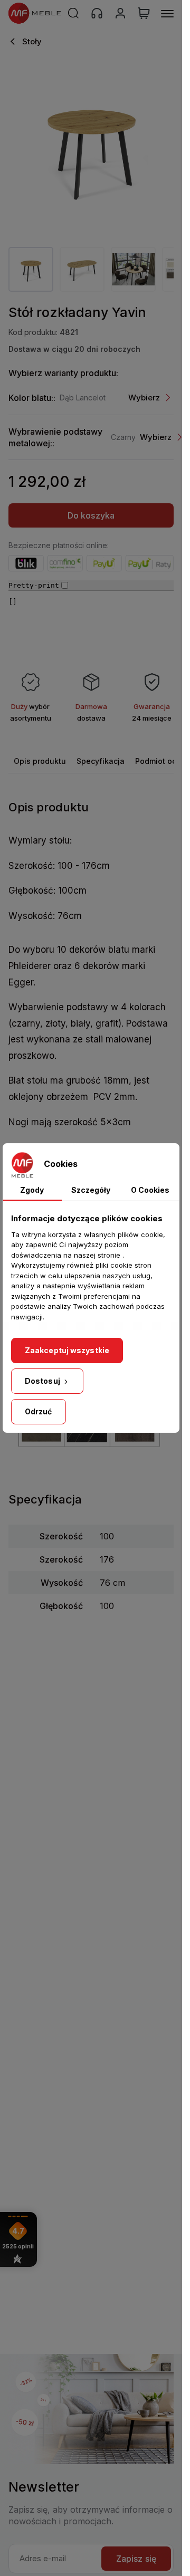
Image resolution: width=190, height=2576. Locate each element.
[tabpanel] (31, 269)
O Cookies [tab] (150, 1190)
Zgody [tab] (32, 1190)
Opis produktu (40, 761)
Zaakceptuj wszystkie (67, 1350)
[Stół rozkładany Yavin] (91, 147)
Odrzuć (39, 1411)
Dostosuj (43, 1381)
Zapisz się (136, 2559)
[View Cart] (144, 13)
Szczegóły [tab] (91, 1190)
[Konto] (120, 13)
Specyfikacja (101, 761)
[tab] (40, 761)
